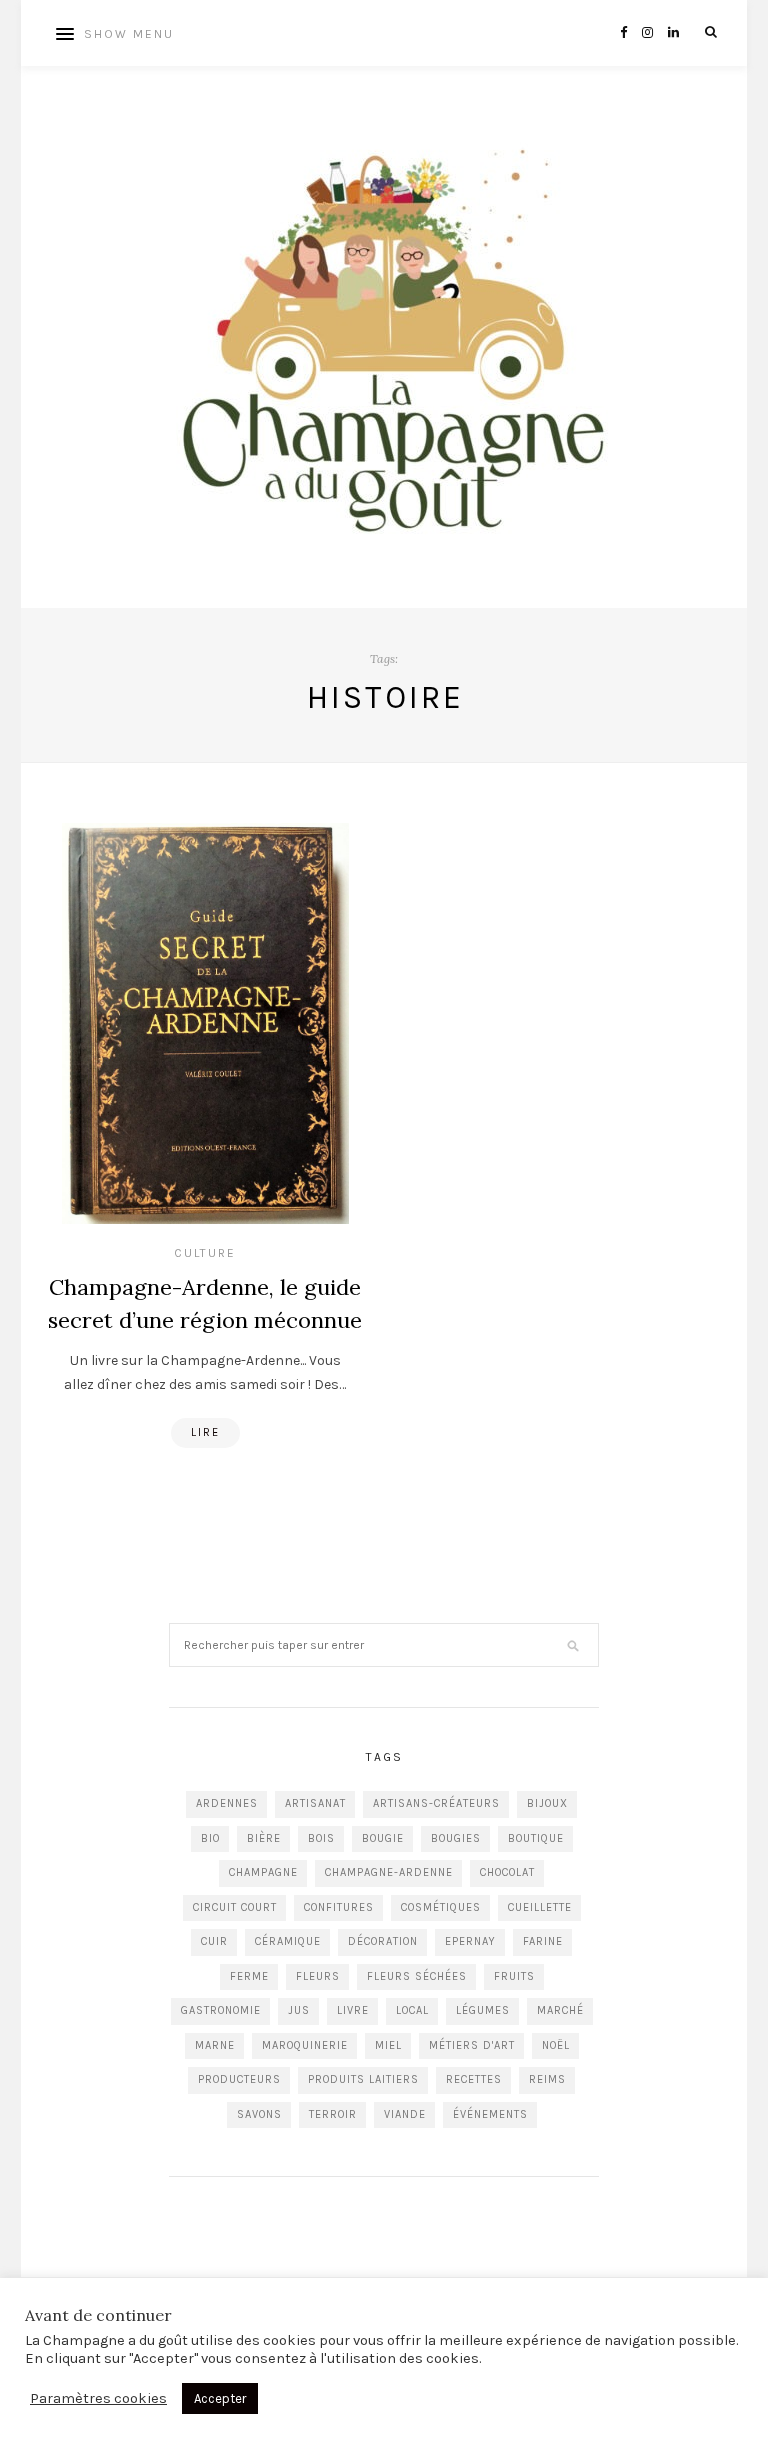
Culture (205, 1253)
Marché (560, 2010)
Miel (388, 2045)
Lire (205, 1432)
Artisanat (315, 1803)
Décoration (383, 1941)
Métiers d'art (472, 2045)
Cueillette (540, 1907)
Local (412, 2010)
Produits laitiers (363, 2079)
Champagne (263, 1872)
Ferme (249, 1976)
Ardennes (227, 1803)
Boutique (536, 1838)
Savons (259, 2114)
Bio (210, 1838)
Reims (547, 2079)
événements (490, 2114)
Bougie (383, 1838)
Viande (405, 2114)
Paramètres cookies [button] (98, 2398)
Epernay (470, 1941)
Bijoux (547, 1803)
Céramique (288, 1941)
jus (299, 2010)
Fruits (514, 1976)
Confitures (339, 1907)
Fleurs (318, 1976)
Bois (321, 1838)
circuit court (235, 1907)
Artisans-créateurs (436, 1803)
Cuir (214, 1941)
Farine (543, 1941)
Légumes (483, 2010)
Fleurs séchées (417, 1976)
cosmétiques (441, 1907)
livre (353, 2010)
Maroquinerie (305, 2045)
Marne (215, 2045)
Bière (264, 1838)
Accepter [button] (220, 2398)
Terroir (333, 2114)
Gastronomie (221, 2010)
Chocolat (507, 1872)
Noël (556, 2045)
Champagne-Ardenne (389, 1872)
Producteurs (239, 2079)
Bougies (456, 1838)
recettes (474, 2079)
